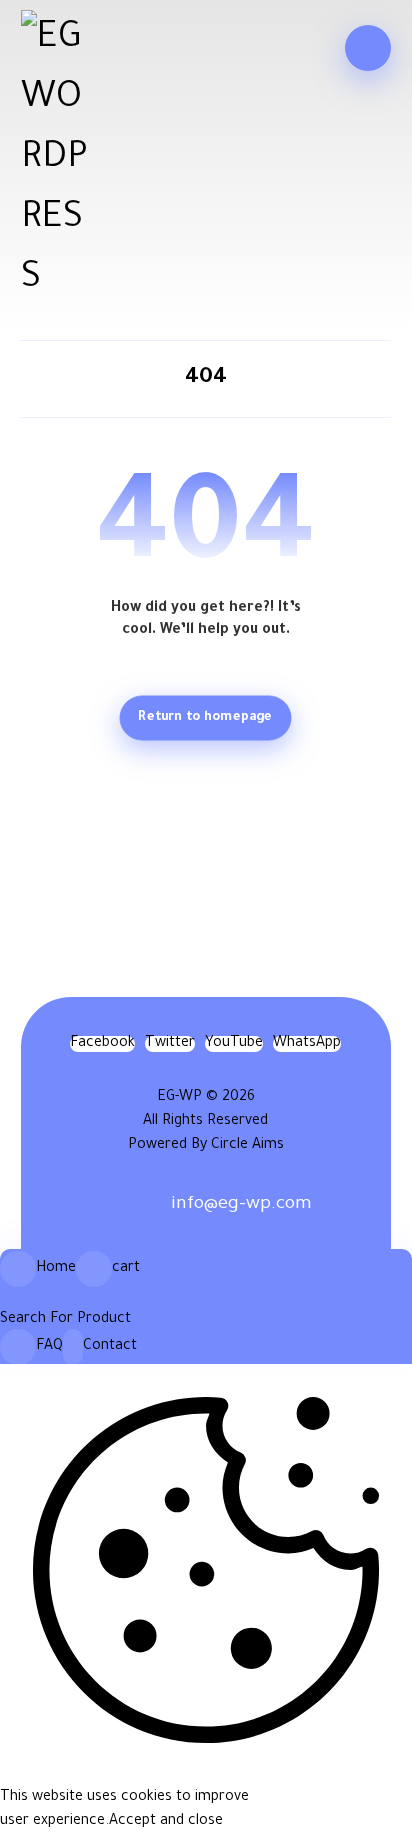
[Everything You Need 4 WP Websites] (54, 160)
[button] (368, 48)
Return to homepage (206, 718)
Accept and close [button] (166, 1822)
